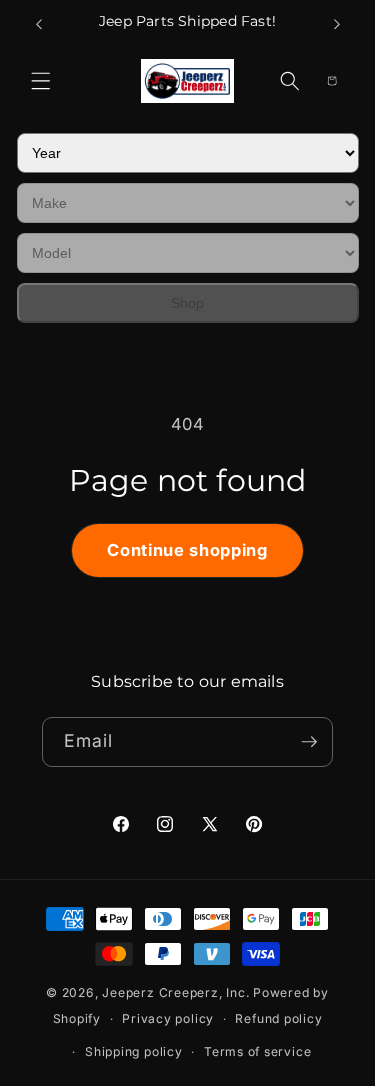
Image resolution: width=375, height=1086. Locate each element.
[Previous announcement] (39, 24)
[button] (41, 81)
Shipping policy (134, 1051)
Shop (187, 303)
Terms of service (257, 1051)
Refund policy (278, 1018)
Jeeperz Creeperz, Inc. (175, 992)
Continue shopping (187, 550)
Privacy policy (168, 1018)
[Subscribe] (309, 742)
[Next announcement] (337, 24)
